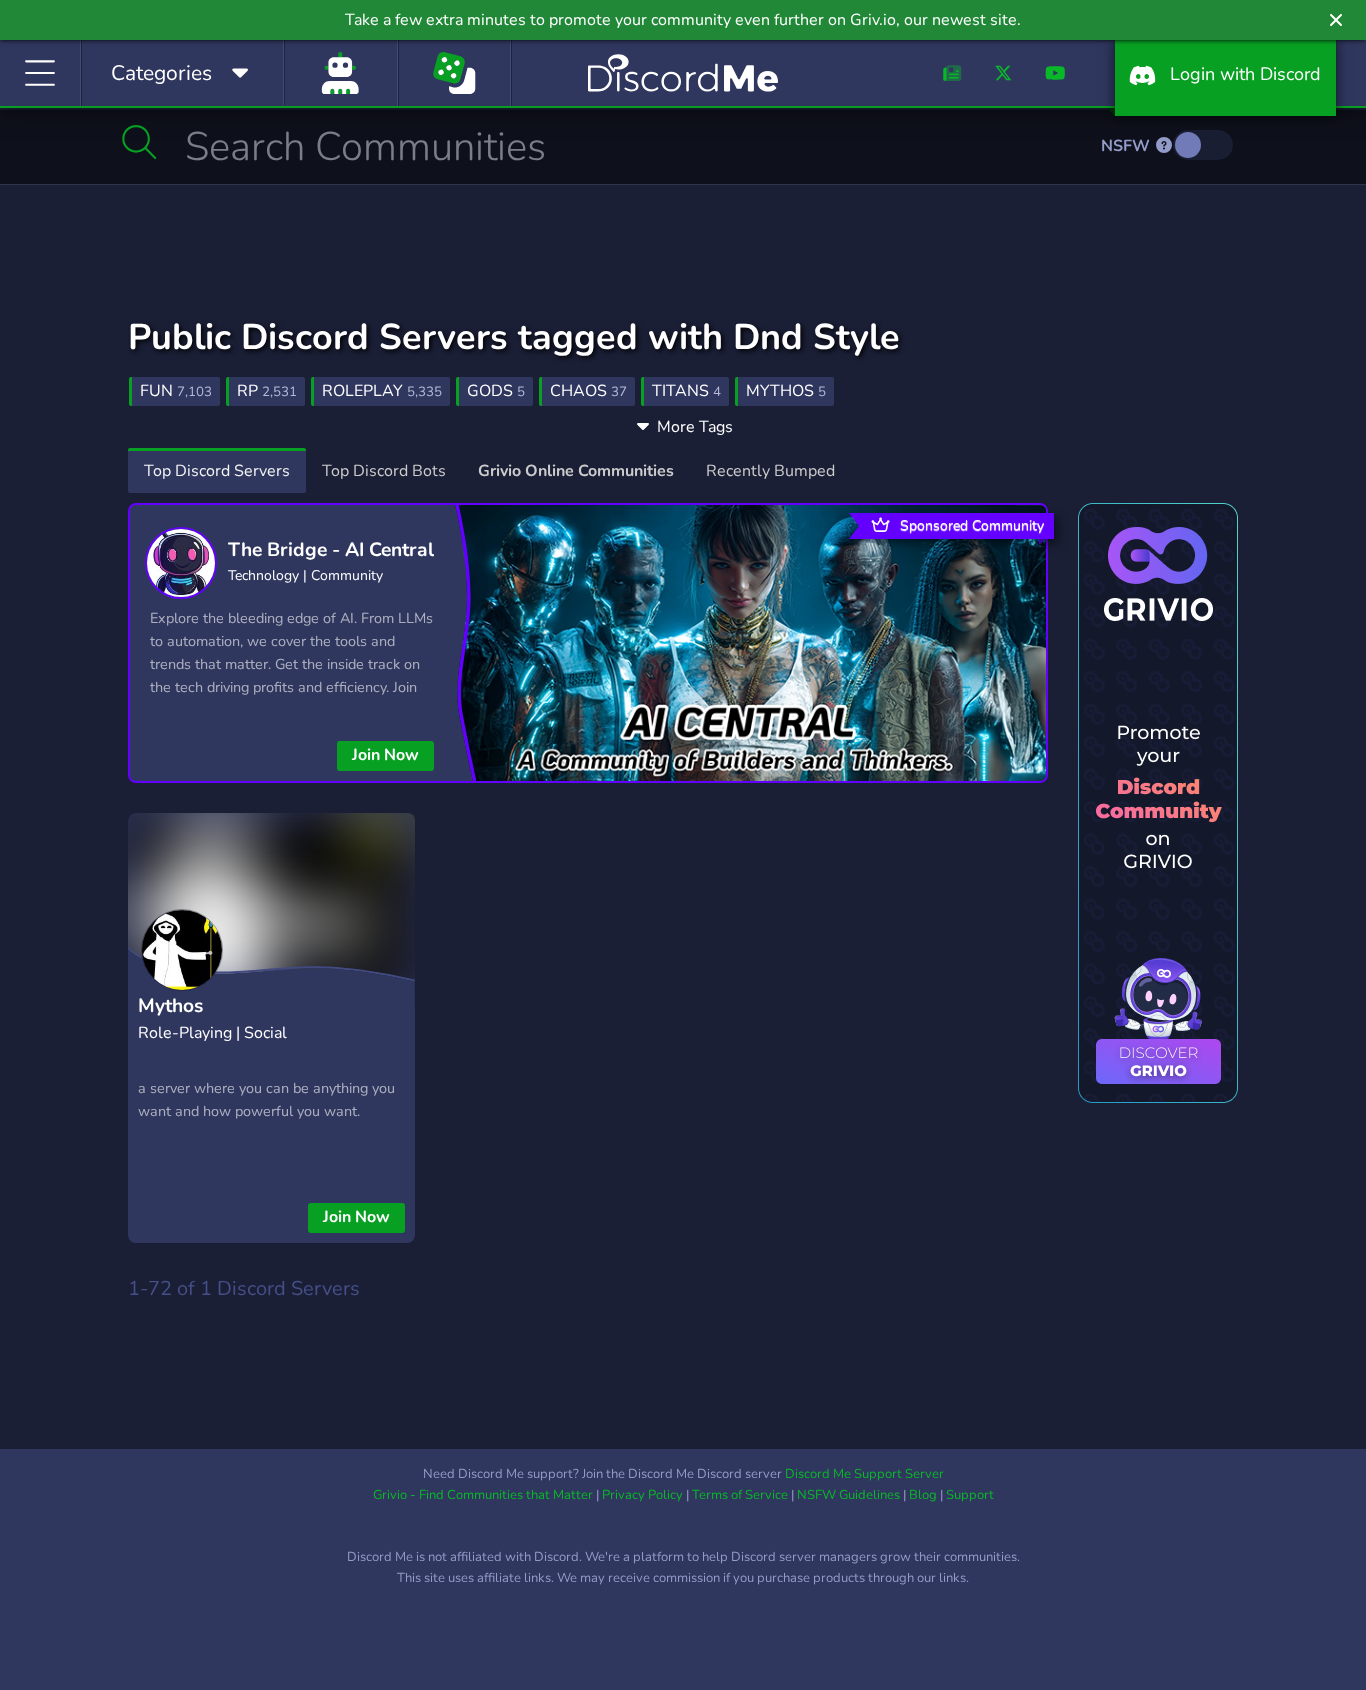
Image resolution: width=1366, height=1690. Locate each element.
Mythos (170, 1006)
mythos (786, 391)
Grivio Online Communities (576, 471)
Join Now (385, 755)
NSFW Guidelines (848, 1495)
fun (176, 391)
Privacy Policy (642, 1495)
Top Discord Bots (384, 471)
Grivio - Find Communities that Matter (483, 1495)
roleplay (382, 391)
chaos (588, 391)
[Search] (139, 142)
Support (970, 1495)
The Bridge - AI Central (331, 550)
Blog (923, 1495)
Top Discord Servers (217, 471)
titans (686, 391)
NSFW (1127, 146)
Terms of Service (740, 1495)
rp (267, 391)
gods (496, 391)
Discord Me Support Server (864, 1474)
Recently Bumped (770, 471)
